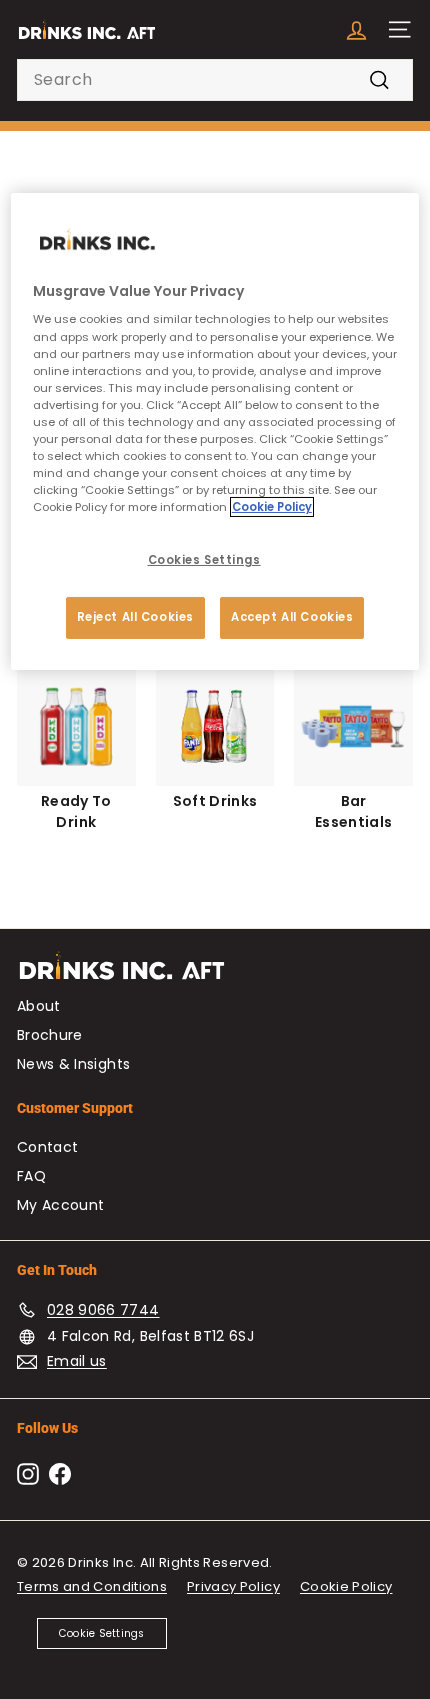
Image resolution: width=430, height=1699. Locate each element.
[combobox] (215, 80)
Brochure (50, 1035)
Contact (47, 1147)
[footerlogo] (215, 975)
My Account (61, 1205)
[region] (215, 431)
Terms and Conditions (92, 1586)
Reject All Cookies (135, 617)
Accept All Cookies (292, 617)
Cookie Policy (346, 1586)
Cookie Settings (102, 1633)
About (39, 1006)
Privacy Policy (233, 1586)
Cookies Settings (204, 560)
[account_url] (356, 29)
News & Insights (73, 1064)
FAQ (31, 1176)
